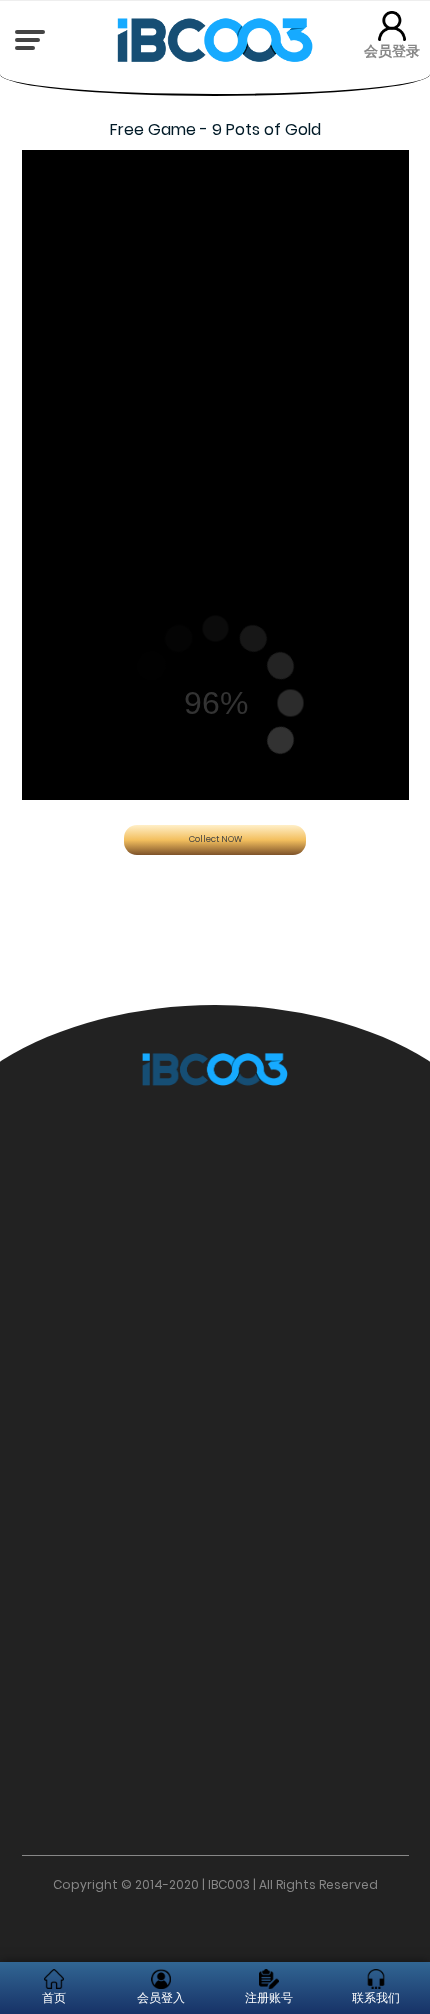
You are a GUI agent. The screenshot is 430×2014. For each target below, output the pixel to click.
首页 (54, 1997)
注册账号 (269, 1997)
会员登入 (161, 1997)
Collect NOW (215, 839)
